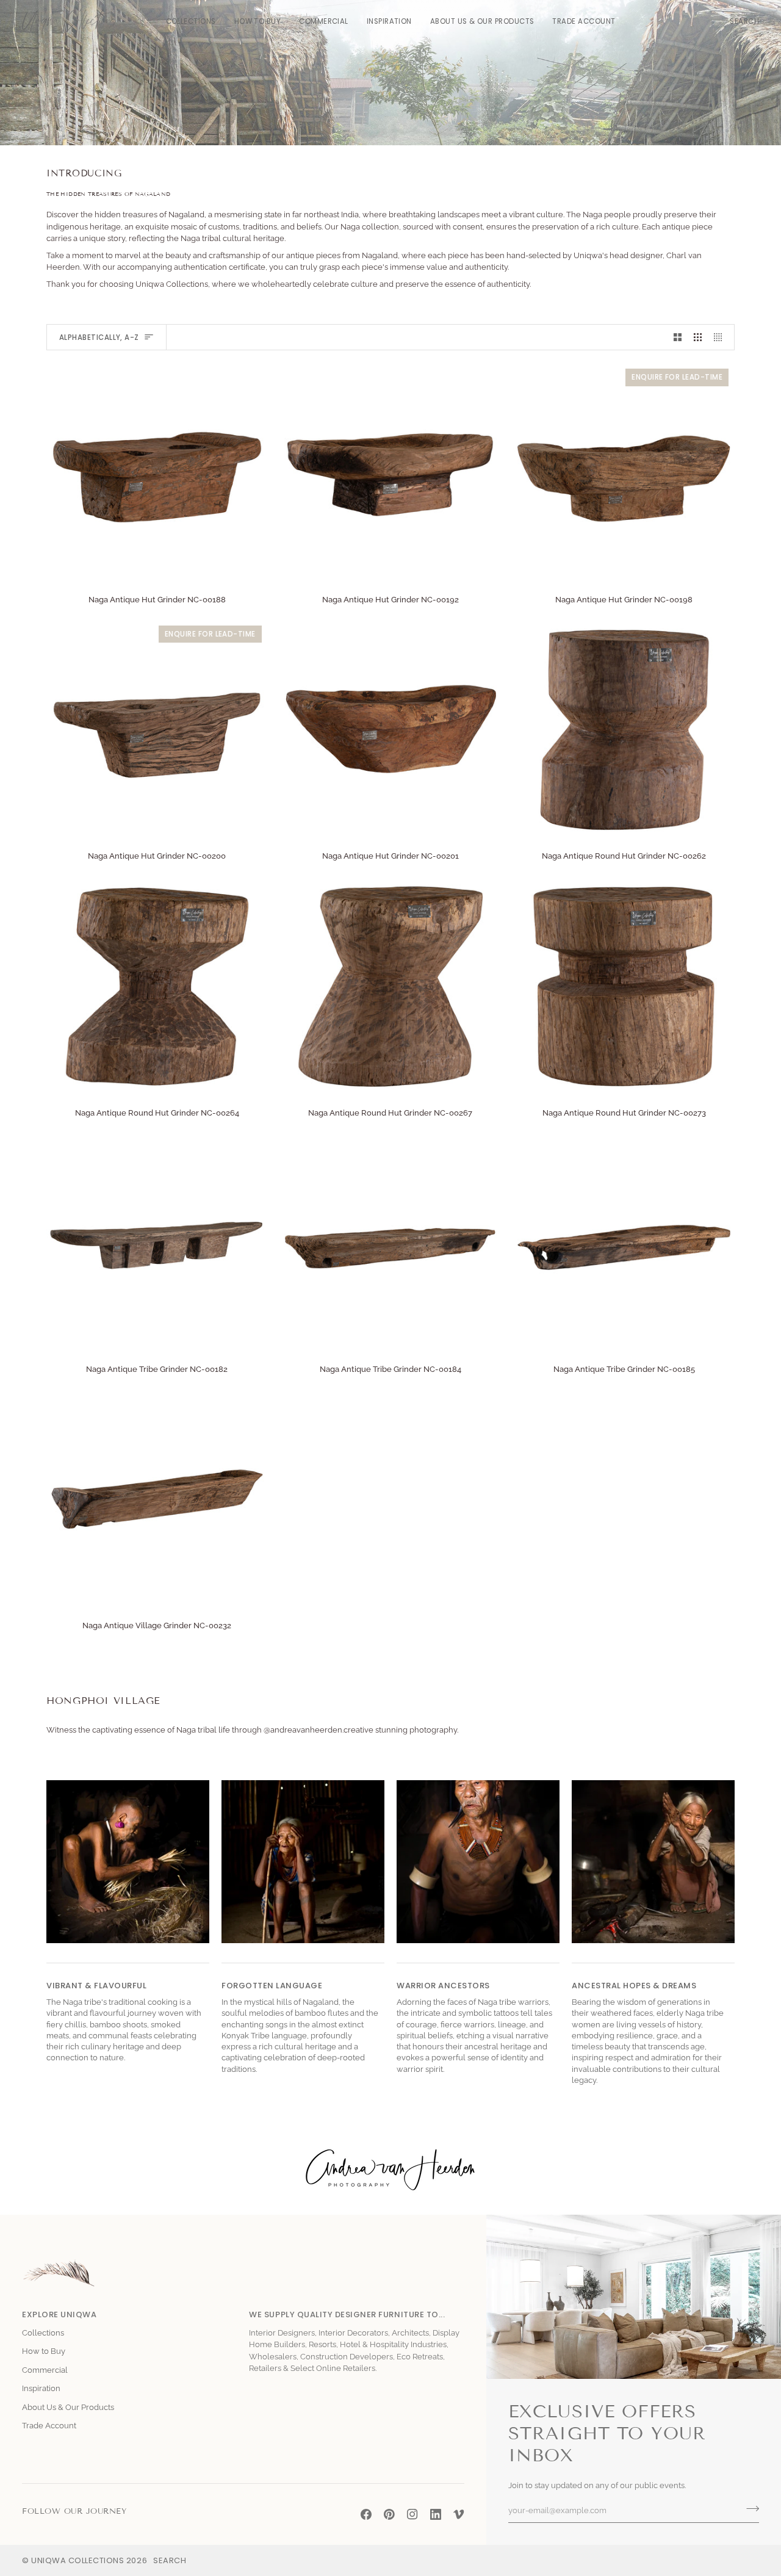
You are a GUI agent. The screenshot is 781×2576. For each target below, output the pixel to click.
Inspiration (41, 2388)
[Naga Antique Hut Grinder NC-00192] (391, 473)
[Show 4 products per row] (721, 337)
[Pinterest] (389, 2514)
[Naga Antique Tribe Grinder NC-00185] (624, 1243)
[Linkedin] (436, 2514)
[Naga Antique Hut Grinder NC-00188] (157, 473)
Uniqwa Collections (77, 2560)
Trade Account (49, 2426)
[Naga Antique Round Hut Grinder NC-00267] (391, 987)
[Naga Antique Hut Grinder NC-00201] (391, 730)
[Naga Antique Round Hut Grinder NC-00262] (624, 730)
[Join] (749, 2509)
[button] (191, 22)
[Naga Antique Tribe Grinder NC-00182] (157, 1243)
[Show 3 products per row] (698, 337)
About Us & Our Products (68, 2407)
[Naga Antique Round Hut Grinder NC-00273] (624, 987)
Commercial (45, 2370)
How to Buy (44, 2351)
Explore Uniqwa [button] (59, 2314)
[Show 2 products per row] (678, 337)
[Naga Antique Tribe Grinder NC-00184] (391, 1243)
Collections (43, 2333)
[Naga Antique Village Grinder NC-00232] (157, 1499)
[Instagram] (412, 2514)
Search (170, 2560)
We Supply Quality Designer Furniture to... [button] (347, 2314)
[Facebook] (366, 2514)
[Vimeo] (459, 2514)
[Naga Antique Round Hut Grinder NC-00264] (157, 987)
